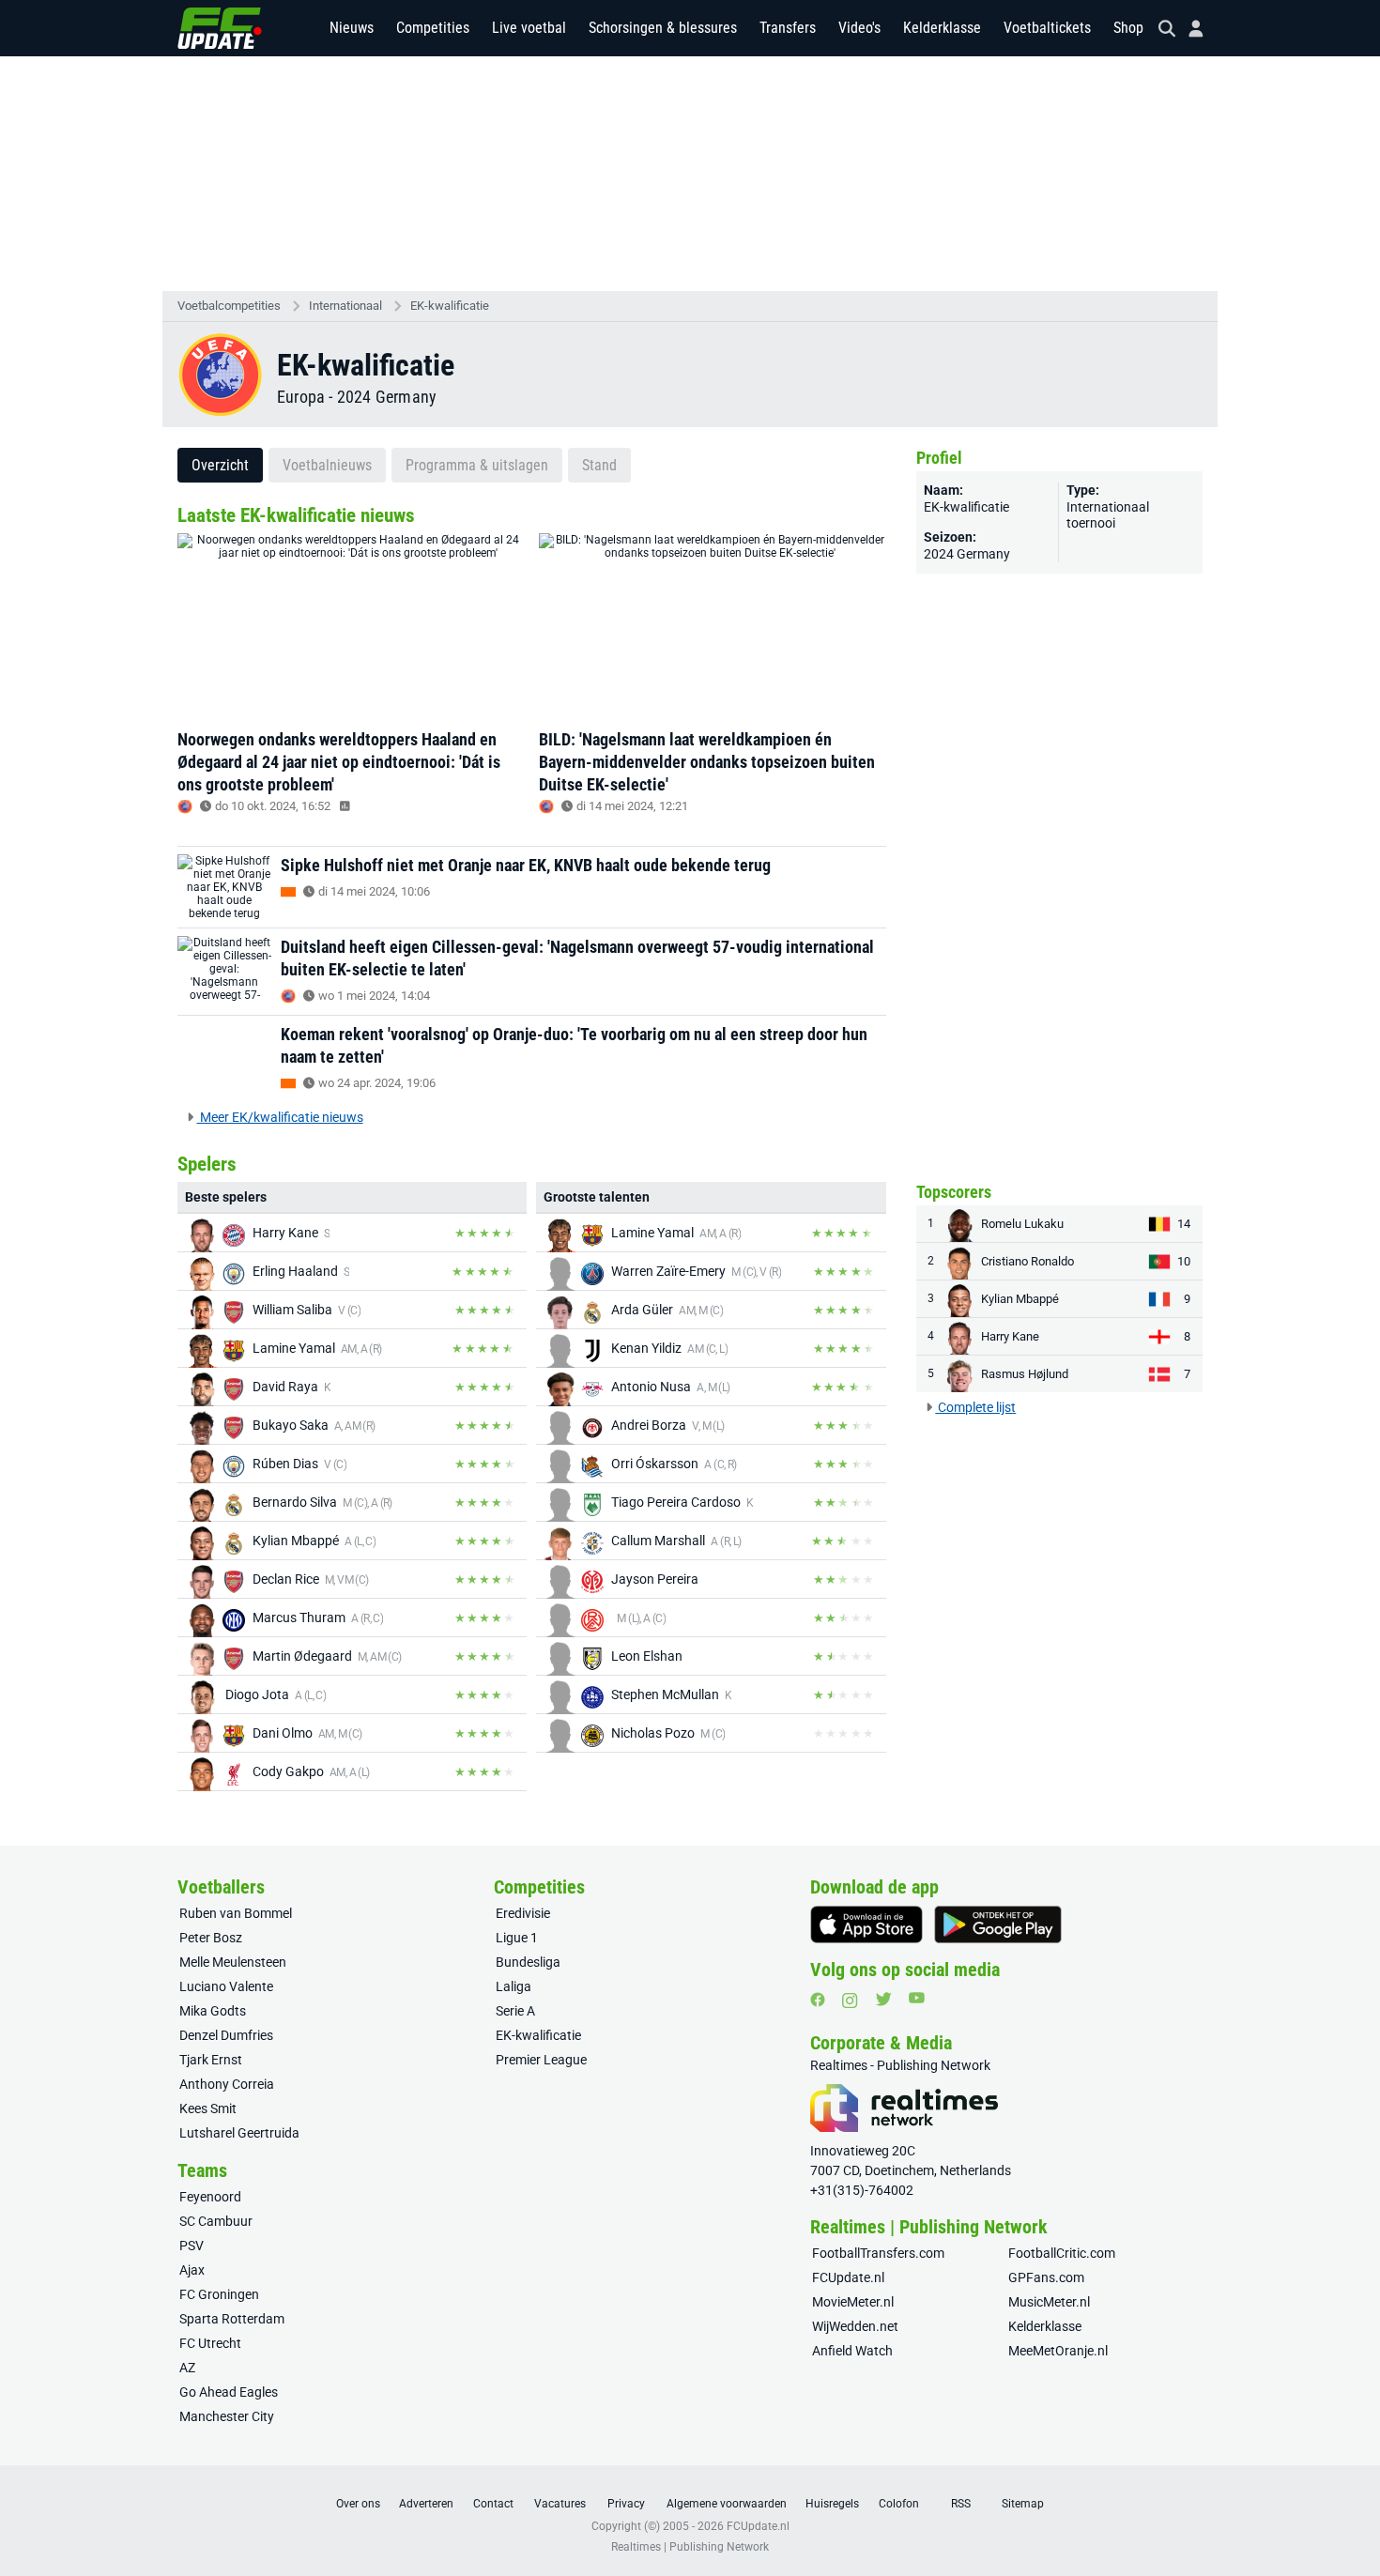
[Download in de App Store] (866, 1924)
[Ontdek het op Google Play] (998, 1924)
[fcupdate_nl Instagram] (850, 2001)
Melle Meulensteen (233, 1962)
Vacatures (560, 2504)
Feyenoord (210, 2197)
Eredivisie (523, 1913)
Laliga (514, 1986)
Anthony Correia (227, 2084)
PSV (192, 2246)
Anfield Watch (852, 2351)
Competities (433, 28)
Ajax (192, 2270)
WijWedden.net (855, 2326)
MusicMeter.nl (1049, 2302)
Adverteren (426, 2504)
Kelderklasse (942, 28)
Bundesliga (528, 1962)
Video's (859, 28)
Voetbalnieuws (327, 465)
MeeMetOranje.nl (1058, 2351)
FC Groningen (219, 2294)
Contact (493, 2504)
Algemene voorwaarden (727, 2504)
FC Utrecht (210, 2343)
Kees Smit (208, 2108)
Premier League (541, 2060)
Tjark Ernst (211, 2060)
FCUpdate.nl (848, 2277)
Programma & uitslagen (477, 465)
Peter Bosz (211, 1938)
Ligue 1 (517, 1938)
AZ (187, 2368)
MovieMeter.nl (853, 2302)
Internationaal (345, 306)
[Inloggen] (1188, 29)
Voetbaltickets (1047, 28)
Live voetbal (529, 28)
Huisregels (832, 2504)
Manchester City (227, 2416)
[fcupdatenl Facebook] (818, 2000)
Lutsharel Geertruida (239, 2133)
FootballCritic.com (1062, 2253)
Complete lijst (975, 1407)
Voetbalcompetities (229, 306)
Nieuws (352, 28)
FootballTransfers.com (878, 2253)
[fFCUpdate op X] (883, 1999)
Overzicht (220, 465)
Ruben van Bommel (236, 1913)
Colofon (899, 2504)
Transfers (788, 28)
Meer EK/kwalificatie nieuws (280, 1117)
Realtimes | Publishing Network (690, 2547)
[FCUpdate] (220, 28)
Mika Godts (213, 2011)
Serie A (515, 2011)
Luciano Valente (226, 1986)
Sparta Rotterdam (232, 2319)
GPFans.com (1046, 2277)
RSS (961, 2504)
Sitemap (1023, 2504)
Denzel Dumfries (226, 2035)
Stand (599, 465)
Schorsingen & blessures (663, 28)
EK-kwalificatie (450, 306)
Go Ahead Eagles (229, 2392)
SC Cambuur (216, 2221)
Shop (1128, 28)
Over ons (358, 2504)
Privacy (626, 2504)
